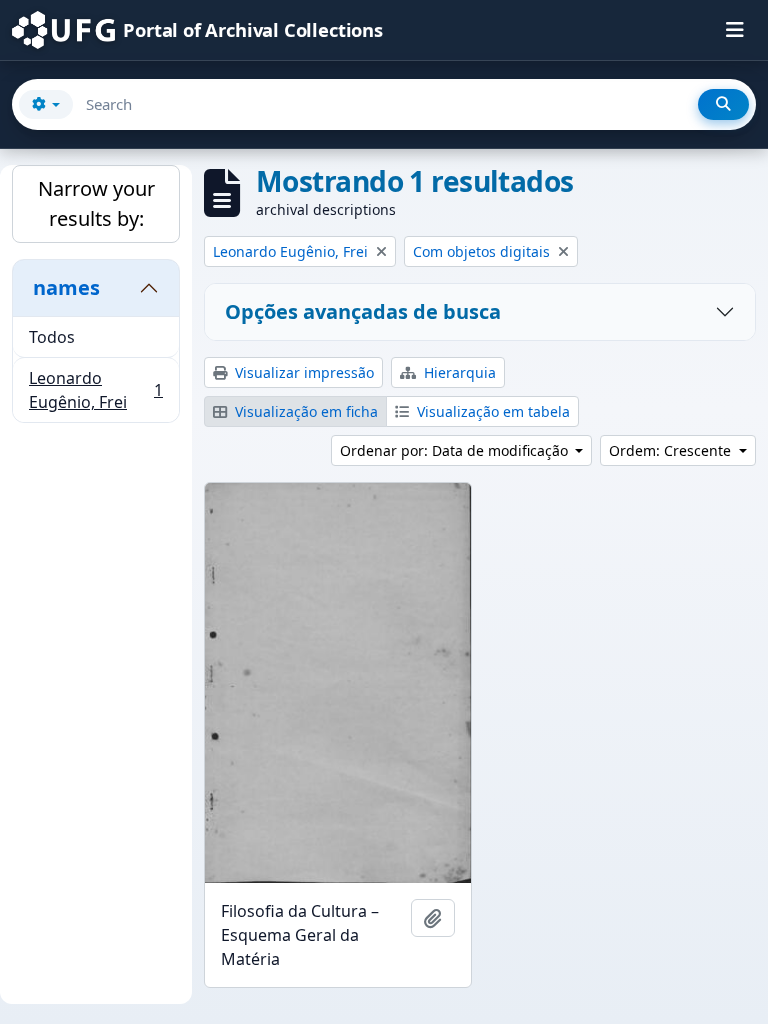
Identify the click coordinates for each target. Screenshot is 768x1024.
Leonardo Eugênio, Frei (95, 390)
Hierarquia (458, 372)
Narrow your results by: (96, 203)
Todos (52, 337)
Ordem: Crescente (672, 450)
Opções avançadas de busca (363, 311)
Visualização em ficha (304, 411)
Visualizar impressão (302, 372)
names (66, 287)
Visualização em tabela (491, 411)
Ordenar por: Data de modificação (456, 450)
